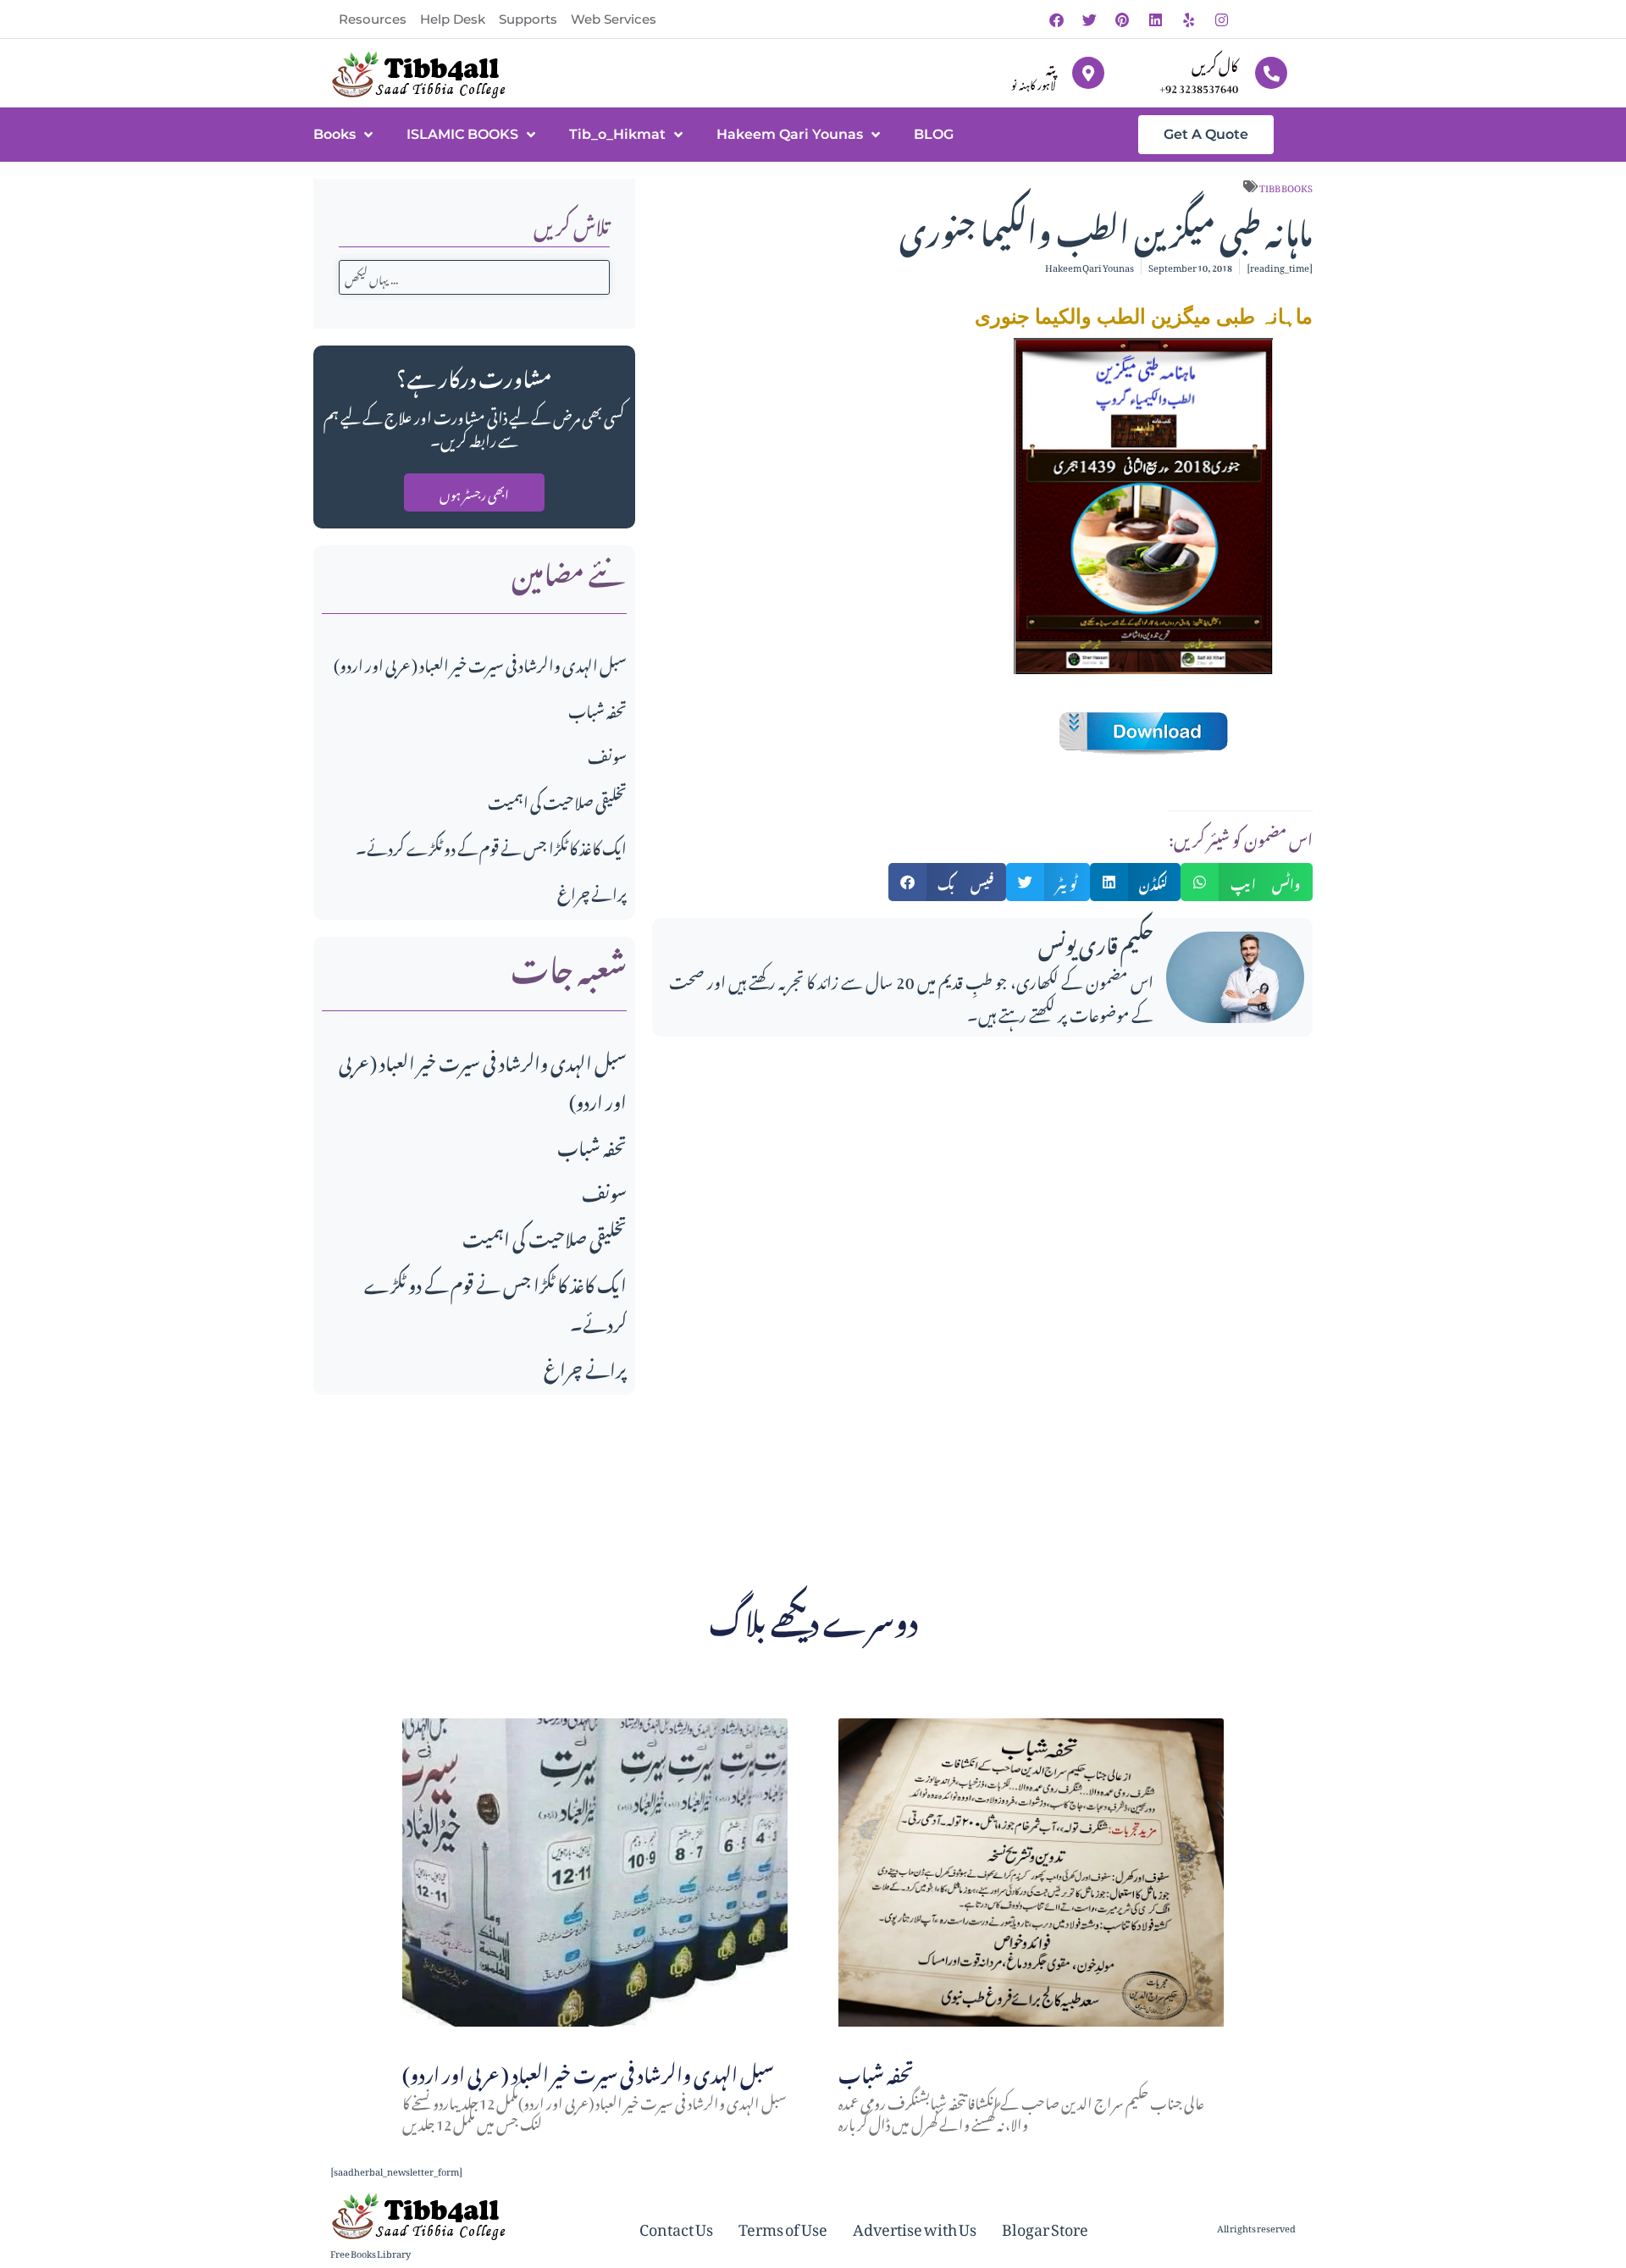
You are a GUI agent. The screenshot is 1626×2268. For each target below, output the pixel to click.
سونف (607, 754)
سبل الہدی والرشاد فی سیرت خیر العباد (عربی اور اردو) (480, 663)
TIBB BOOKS (1286, 186)
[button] (948, 882)
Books (335, 134)
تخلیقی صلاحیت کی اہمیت (557, 800)
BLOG (934, 134)
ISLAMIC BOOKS (462, 134)
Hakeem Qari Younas (790, 134)
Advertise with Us (915, 2227)
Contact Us (676, 2227)
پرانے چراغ (592, 891)
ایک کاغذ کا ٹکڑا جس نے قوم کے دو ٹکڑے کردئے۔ (491, 846)
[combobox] (474, 277)
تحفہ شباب (597, 708)
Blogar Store (1045, 2227)
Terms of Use (783, 2227)
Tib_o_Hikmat (617, 134)
